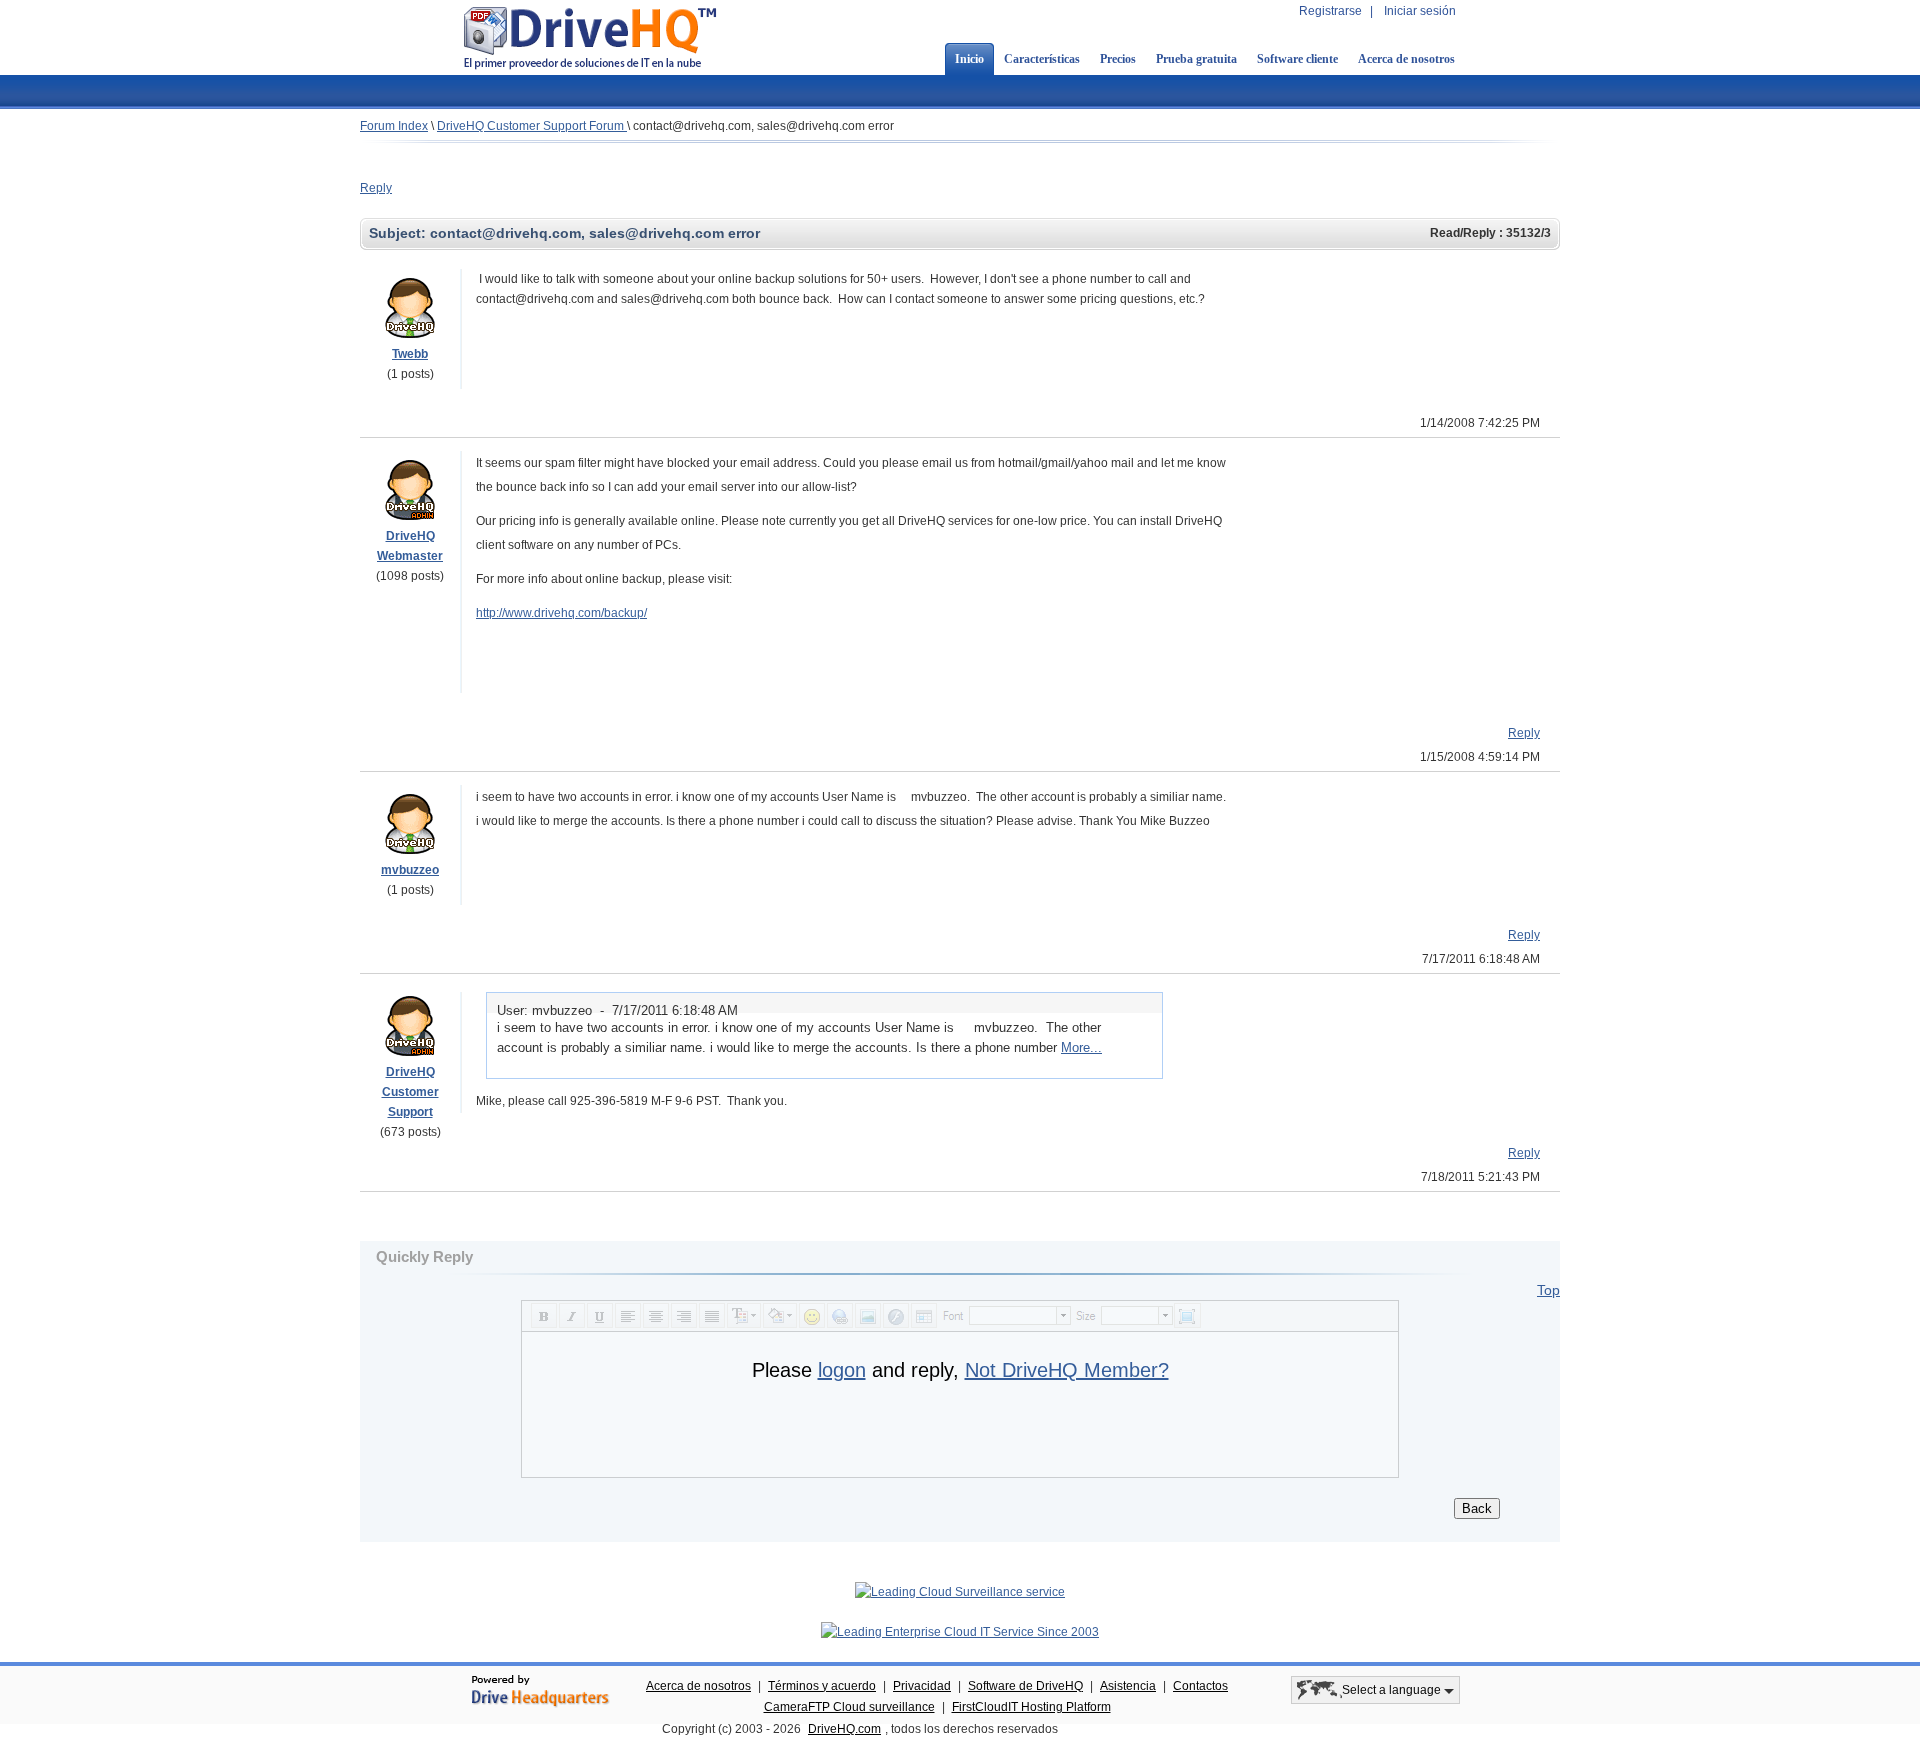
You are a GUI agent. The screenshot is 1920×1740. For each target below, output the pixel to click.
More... (1081, 1047)
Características (1042, 59)
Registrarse (1330, 11)
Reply (376, 188)
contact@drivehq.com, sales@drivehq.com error (763, 126)
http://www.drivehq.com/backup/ (561, 613)
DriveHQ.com (844, 1729)
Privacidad (922, 1686)
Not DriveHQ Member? (1067, 1370)
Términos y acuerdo (822, 1686)
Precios (1118, 59)
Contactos (1200, 1686)
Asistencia (1128, 1686)
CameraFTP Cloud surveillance (849, 1707)
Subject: (399, 233)
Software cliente (1297, 59)
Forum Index (394, 126)
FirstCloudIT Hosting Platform (1031, 1707)
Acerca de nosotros (1406, 59)
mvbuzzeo (410, 870)
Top (1548, 1290)
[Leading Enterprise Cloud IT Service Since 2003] (960, 1632)
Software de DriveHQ (1025, 1686)
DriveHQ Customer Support (410, 1092)
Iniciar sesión (1420, 11)
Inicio (969, 59)
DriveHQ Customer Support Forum (532, 126)
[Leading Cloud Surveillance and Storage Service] (960, 1592)
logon (842, 1370)
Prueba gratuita (1196, 59)
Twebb (410, 354)
